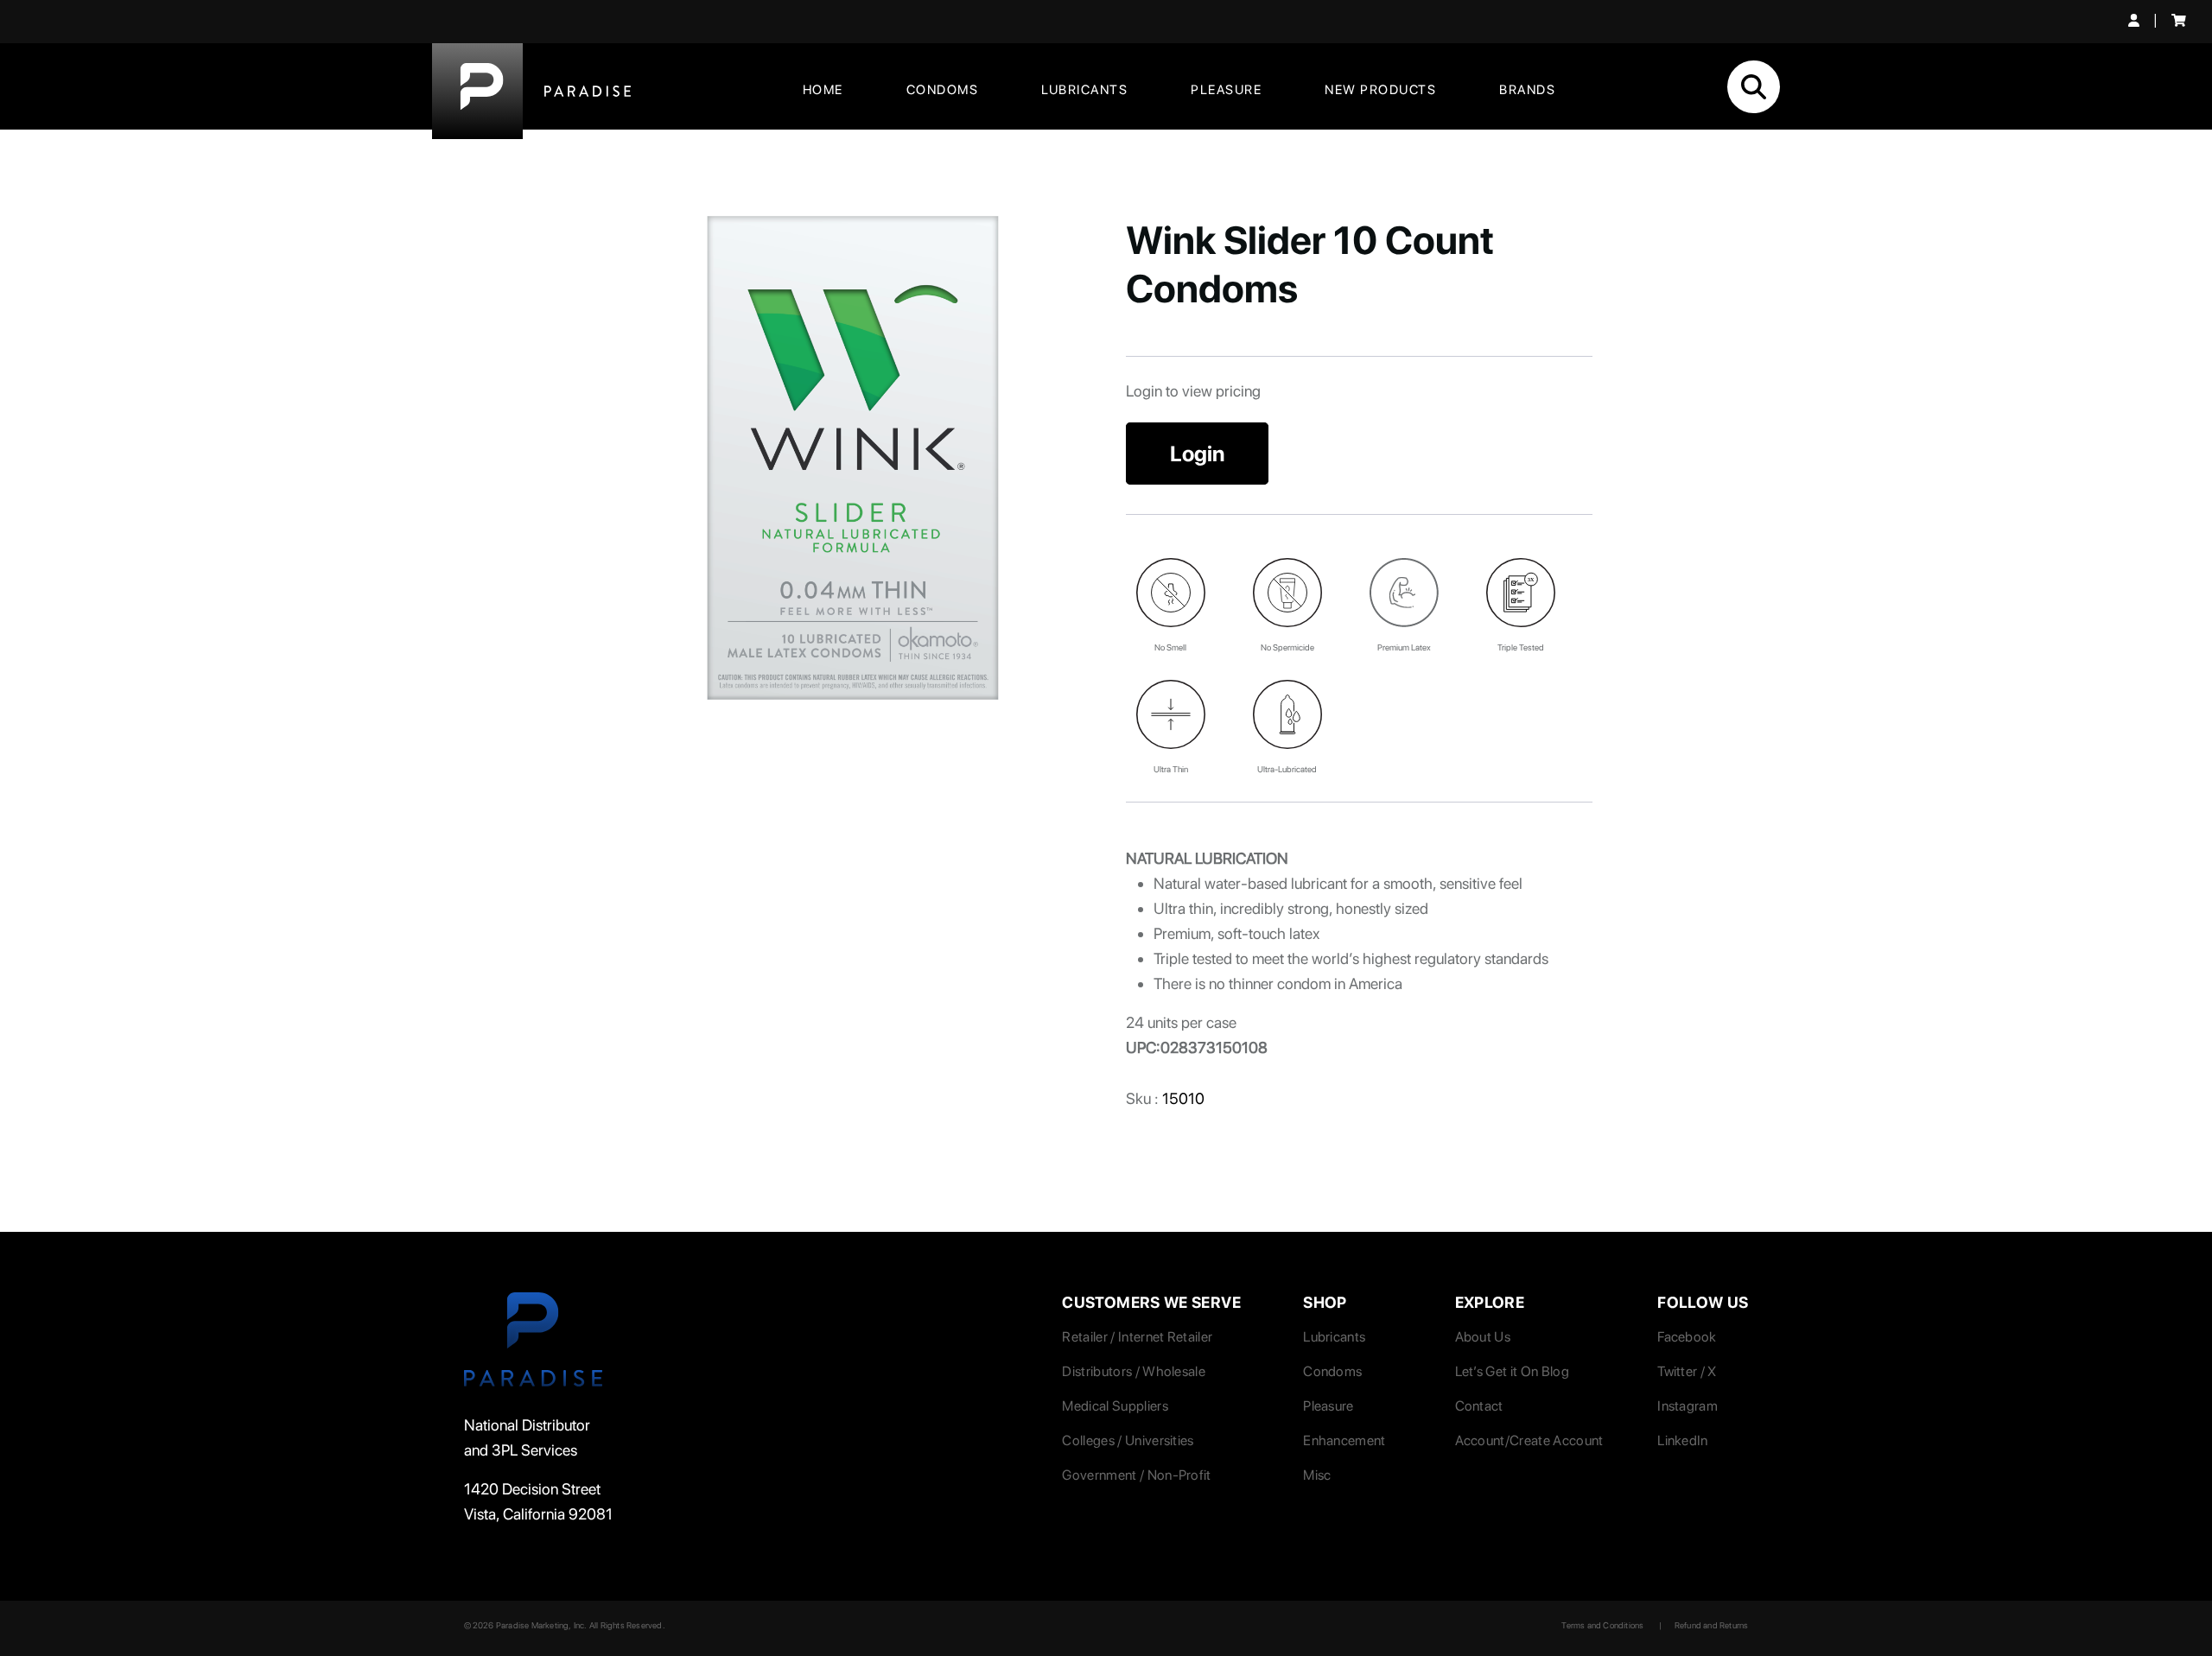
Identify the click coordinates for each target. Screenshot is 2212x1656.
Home (823, 90)
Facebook (1687, 1337)
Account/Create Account (1529, 1440)
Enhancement (1344, 1440)
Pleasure (1226, 90)
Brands (1527, 90)
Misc (1317, 1475)
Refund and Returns (1712, 1625)
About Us (1483, 1337)
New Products (1380, 90)
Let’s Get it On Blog (1512, 1371)
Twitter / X (1687, 1371)
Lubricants (1084, 90)
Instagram (1688, 1406)
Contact (1479, 1406)
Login (1197, 454)
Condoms (943, 90)
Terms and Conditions (1602, 1625)
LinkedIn (1683, 1440)
